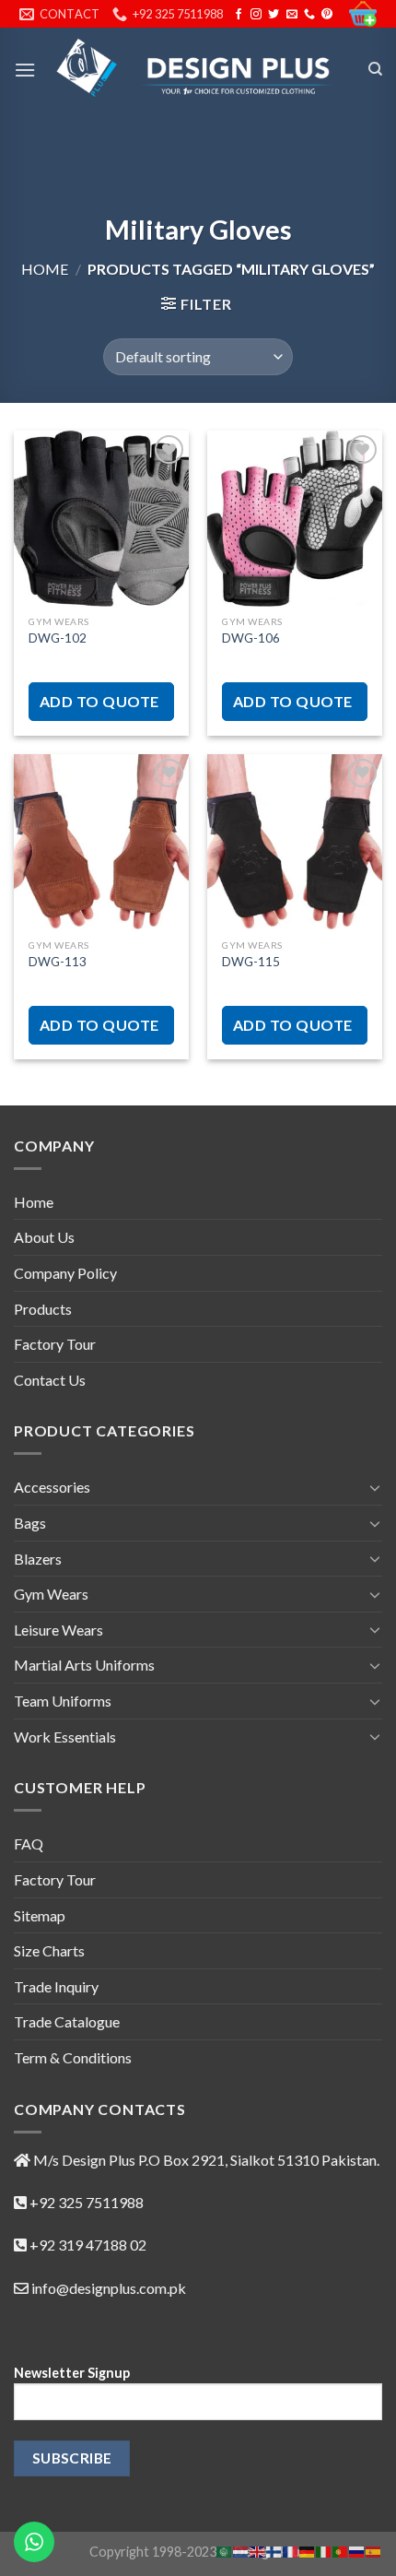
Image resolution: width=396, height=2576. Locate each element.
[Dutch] (241, 2550)
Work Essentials (65, 1737)
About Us (44, 1237)
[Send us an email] (292, 15)
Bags (30, 1523)
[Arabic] (225, 2550)
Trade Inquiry (56, 1986)
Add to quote (99, 701)
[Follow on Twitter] (274, 15)
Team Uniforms (63, 1701)
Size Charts (49, 1950)
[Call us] (309, 15)
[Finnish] (274, 2550)
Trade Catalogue (67, 2021)
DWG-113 (58, 962)
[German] (308, 2550)
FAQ (29, 1843)
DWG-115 (251, 962)
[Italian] (324, 2550)
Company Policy (65, 1273)
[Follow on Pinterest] (327, 15)
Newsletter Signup (72, 2373)
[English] (258, 2550)
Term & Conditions (73, 2057)
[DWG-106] (295, 518)
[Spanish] (374, 2550)
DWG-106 (251, 638)
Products (43, 1309)
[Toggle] (375, 1487)
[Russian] (357, 2550)
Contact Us (50, 1380)
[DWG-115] (295, 842)
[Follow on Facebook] (239, 15)
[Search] (375, 69)
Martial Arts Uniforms (84, 1665)
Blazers (38, 1559)
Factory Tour (55, 1344)
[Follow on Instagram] (256, 15)
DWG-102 (58, 638)
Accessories (52, 1487)
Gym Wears (51, 1594)
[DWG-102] (101, 518)
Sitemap (40, 1915)
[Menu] (25, 70)
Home (45, 269)
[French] (291, 2550)
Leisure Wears (58, 1630)
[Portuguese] (341, 2550)
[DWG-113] (101, 842)
